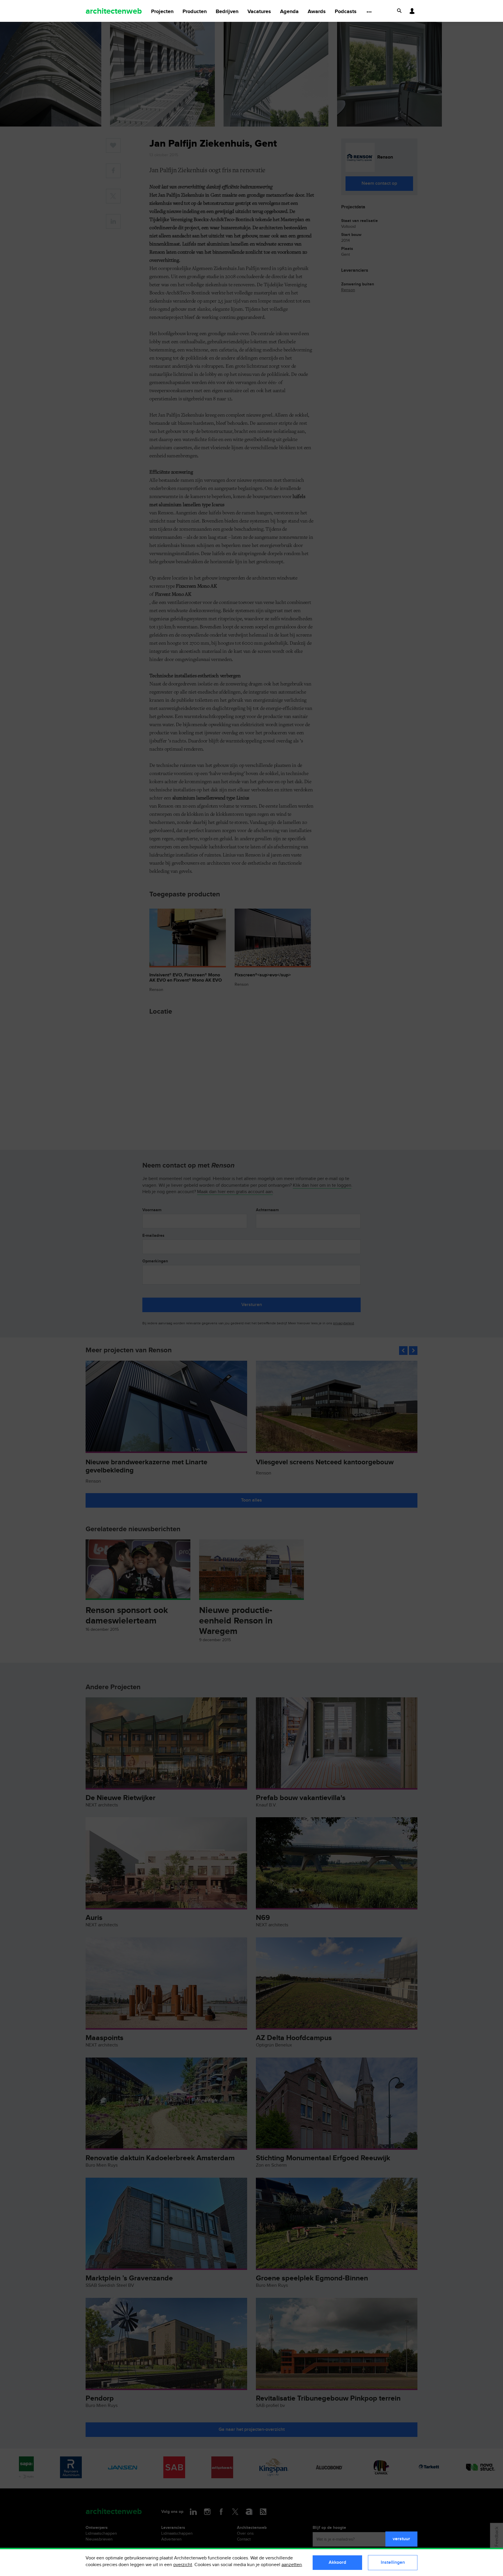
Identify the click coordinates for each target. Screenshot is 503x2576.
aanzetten (292, 2565)
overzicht (183, 2565)
